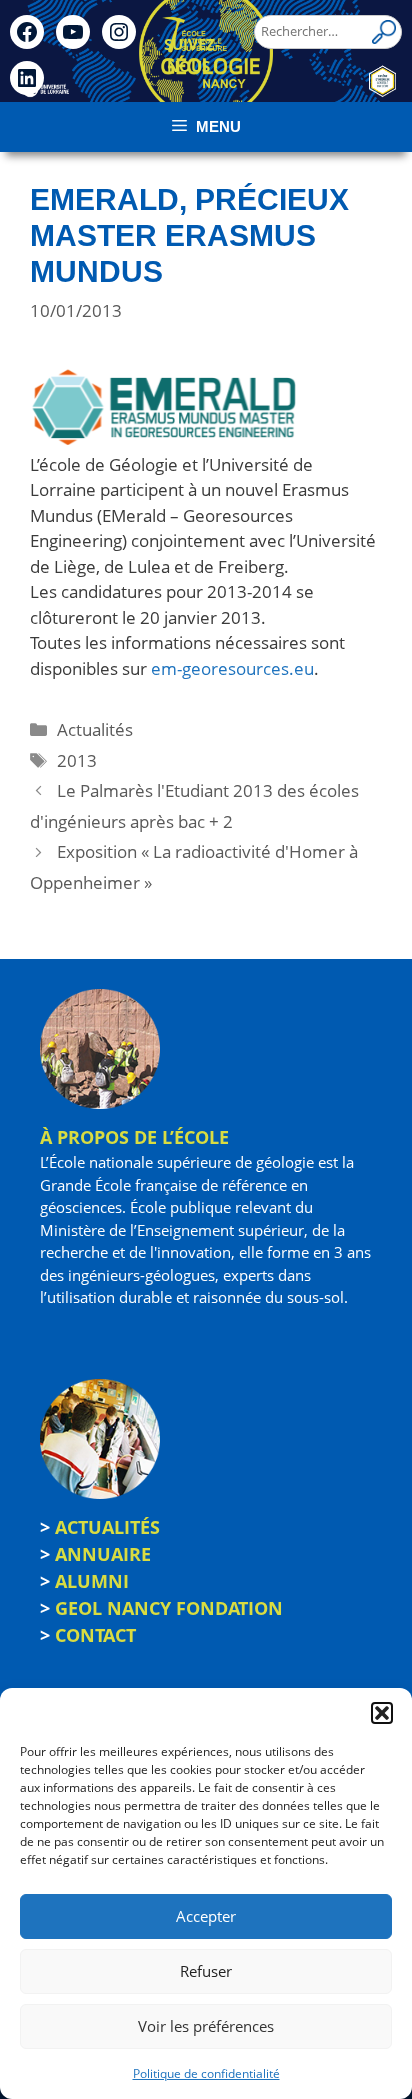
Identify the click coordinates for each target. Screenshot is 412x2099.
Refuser (206, 1971)
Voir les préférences (206, 2026)
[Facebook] (27, 32)
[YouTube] (73, 32)
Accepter (206, 1916)
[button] (382, 1713)
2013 (77, 760)
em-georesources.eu (232, 668)
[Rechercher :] (328, 31)
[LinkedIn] (27, 78)
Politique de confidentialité (206, 2073)
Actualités (95, 729)
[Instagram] (119, 32)
